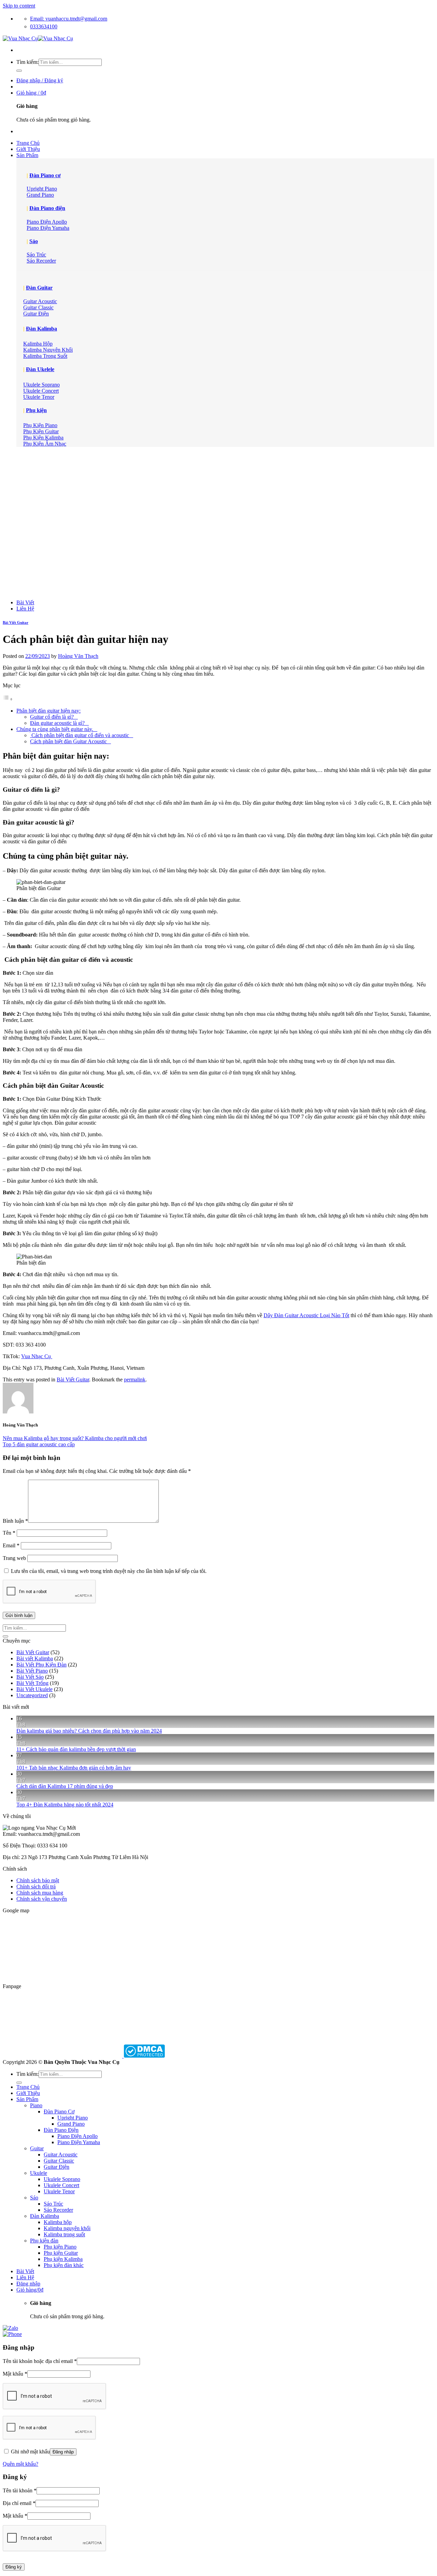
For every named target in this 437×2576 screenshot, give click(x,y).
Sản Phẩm (27, 155)
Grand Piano (71, 2124)
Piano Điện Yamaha (79, 2142)
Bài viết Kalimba (35, 1658)
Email (11, 1545)
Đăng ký (14, 2567)
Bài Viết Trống (32, 1683)
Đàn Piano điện (47, 208)
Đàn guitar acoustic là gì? (59, 723)
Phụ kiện (36, 410)
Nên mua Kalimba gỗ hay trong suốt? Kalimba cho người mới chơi (75, 1438)
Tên (9, 1533)
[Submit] (19, 71)
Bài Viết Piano (32, 1671)
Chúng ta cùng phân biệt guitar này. (57, 729)
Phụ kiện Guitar (61, 2253)
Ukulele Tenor (59, 2191)
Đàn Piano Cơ (59, 2112)
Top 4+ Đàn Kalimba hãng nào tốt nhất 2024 (65, 1805)
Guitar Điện (57, 2167)
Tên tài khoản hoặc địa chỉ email (40, 2361)
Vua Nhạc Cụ (37, 1356)
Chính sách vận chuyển (42, 1899)
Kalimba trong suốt (64, 2234)
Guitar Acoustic (61, 2155)
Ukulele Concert (61, 2185)
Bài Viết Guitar (16, 622)
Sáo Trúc (53, 2204)
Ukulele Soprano (62, 2179)
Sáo (34, 241)
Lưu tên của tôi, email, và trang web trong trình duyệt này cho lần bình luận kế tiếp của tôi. (109, 1571)
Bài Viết (25, 602)
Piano (36, 2105)
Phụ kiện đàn (44, 2241)
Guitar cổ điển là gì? (54, 717)
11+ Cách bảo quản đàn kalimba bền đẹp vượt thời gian (76, 1749)
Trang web (14, 1558)
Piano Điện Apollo (77, 2136)
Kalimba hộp (58, 2222)
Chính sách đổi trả (36, 1887)
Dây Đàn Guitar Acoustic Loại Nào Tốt (306, 1315)
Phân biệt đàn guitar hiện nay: (48, 711)
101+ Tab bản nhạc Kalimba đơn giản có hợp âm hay (74, 1768)
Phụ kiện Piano (60, 2247)
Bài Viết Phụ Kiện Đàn (41, 1665)
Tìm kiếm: (27, 62)
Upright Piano (73, 2118)
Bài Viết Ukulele (34, 1689)
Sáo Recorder (58, 2210)
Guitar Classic (59, 2161)
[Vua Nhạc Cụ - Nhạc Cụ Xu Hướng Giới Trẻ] (38, 38)
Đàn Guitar (39, 288)
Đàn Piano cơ (45, 175)
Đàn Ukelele (40, 369)
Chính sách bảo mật (38, 1880)
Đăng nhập (63, 2452)
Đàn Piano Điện (61, 2130)
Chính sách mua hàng (40, 1893)
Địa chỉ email (19, 2503)
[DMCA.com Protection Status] (144, 2056)
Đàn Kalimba (41, 329)
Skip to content (19, 6)
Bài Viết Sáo (30, 1677)
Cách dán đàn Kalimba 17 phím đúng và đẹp (65, 1786)
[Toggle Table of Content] (8, 699)
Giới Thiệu (28, 149)
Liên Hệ (25, 609)
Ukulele (39, 2173)
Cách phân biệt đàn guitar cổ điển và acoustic (82, 735)
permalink (135, 1380)
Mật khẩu (15, 2374)
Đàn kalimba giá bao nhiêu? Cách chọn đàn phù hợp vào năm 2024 (89, 1731)
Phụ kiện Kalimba (63, 2259)
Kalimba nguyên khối (67, 2228)
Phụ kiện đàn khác (64, 2265)
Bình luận (15, 1521)
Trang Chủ (28, 143)
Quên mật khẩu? (20, 2464)
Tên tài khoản (20, 2490)
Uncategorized (32, 1695)
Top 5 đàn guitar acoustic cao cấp (39, 1444)
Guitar (37, 2148)
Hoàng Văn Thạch (78, 656)
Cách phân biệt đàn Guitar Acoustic (71, 741)
